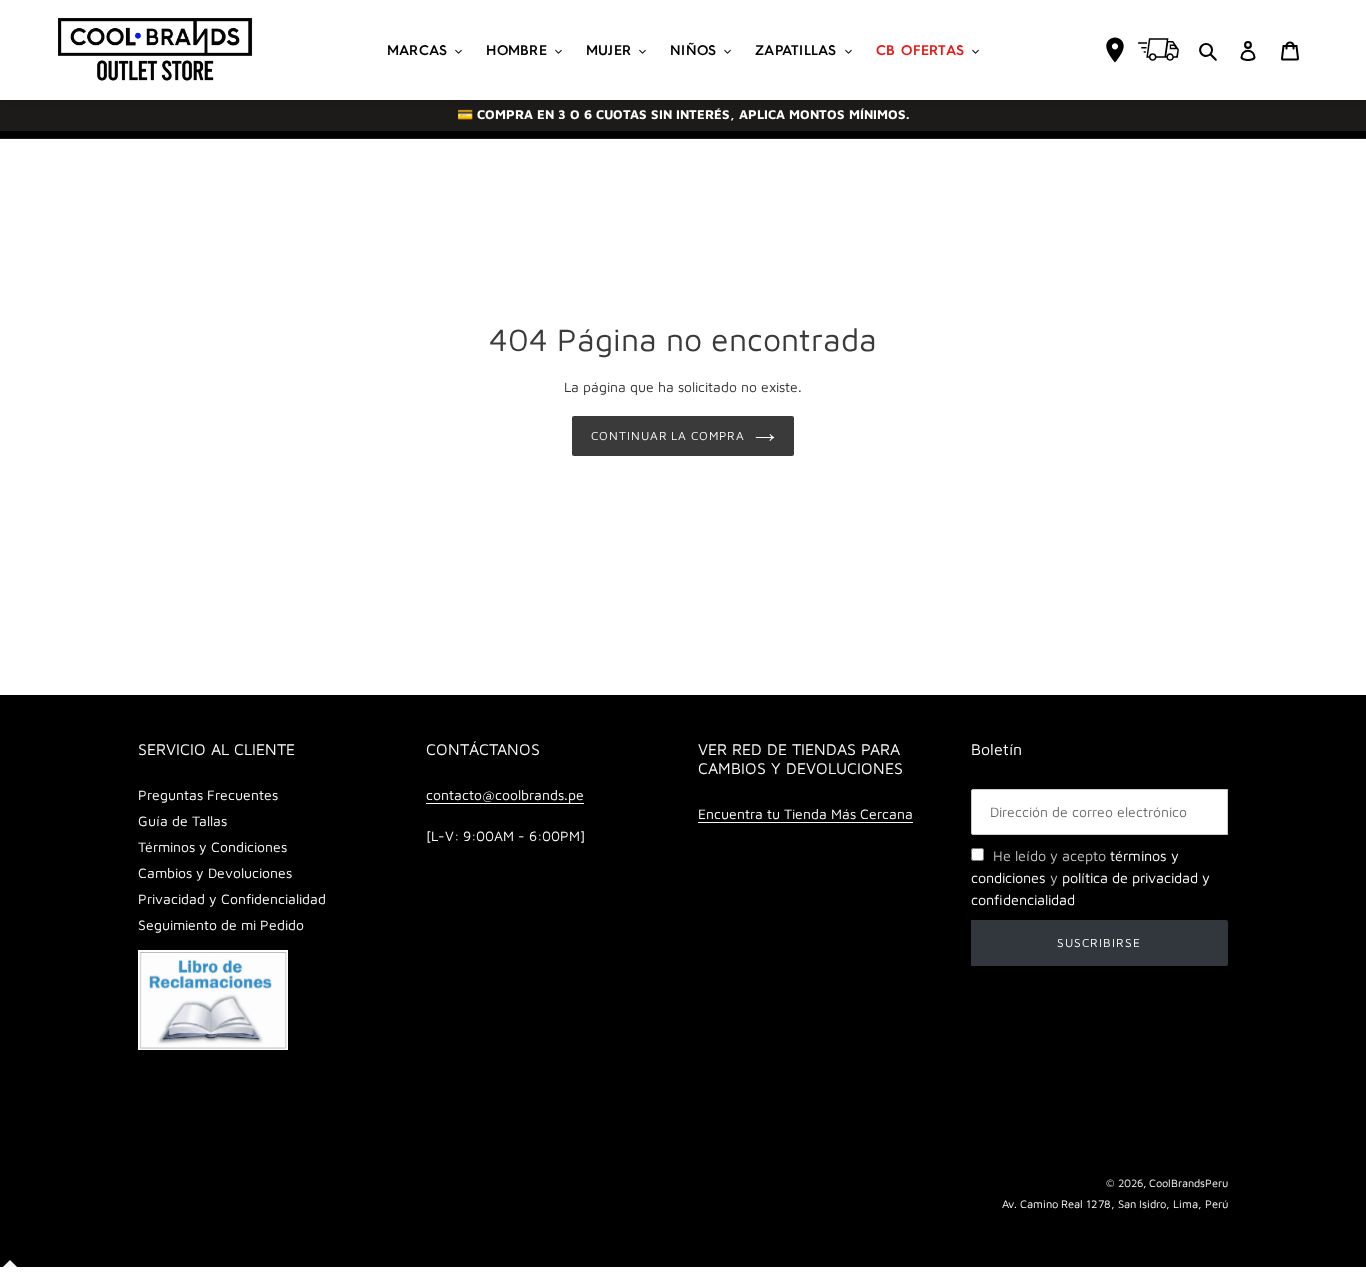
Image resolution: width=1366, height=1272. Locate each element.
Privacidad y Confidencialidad (232, 898)
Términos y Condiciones (212, 846)
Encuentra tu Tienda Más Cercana (805, 813)
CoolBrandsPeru (1188, 1182)
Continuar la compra (668, 435)
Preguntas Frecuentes (208, 794)
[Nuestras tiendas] (1115, 50)
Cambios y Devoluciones (215, 872)
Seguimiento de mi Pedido (221, 924)
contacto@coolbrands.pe (505, 794)
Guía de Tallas (182, 820)
